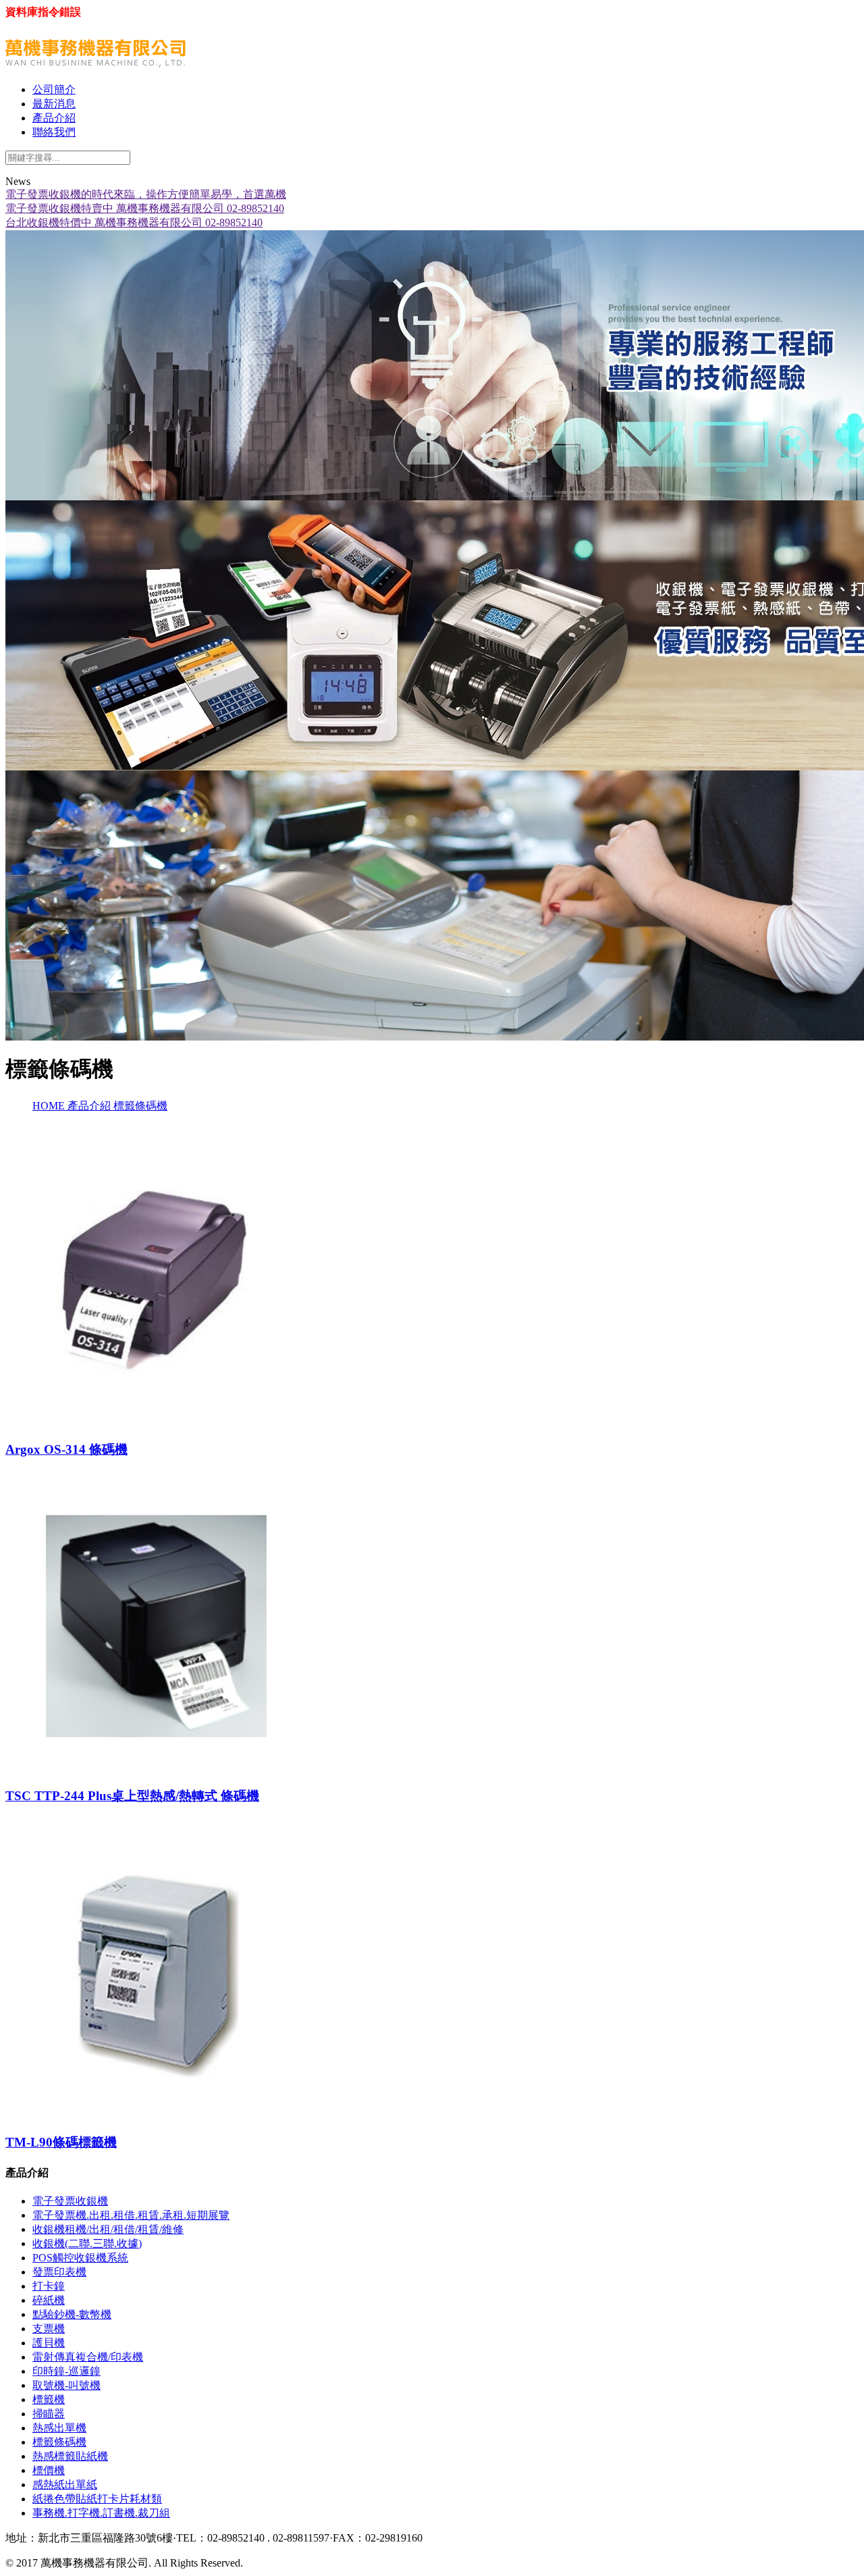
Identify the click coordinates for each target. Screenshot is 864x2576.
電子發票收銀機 (70, 2201)
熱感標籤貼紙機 (70, 2456)
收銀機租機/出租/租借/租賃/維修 (108, 2229)
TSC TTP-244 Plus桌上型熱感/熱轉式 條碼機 (132, 1796)
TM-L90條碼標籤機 (61, 2142)
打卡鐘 (49, 2286)
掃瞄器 (49, 2414)
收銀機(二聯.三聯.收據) (87, 2243)
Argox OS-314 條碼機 (66, 1449)
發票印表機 (59, 2272)
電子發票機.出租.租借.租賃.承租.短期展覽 (131, 2215)
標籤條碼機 (140, 1106)
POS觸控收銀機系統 (80, 2258)
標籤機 (49, 2399)
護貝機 (49, 2343)
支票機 (49, 2329)
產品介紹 (90, 1106)
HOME (50, 1106)
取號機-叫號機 (66, 2385)
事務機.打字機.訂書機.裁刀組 (101, 2513)
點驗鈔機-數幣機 (72, 2314)
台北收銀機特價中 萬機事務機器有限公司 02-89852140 (134, 222)
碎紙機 (49, 2300)
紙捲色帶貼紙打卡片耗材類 (97, 2499)
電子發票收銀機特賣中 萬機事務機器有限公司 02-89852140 (145, 208)
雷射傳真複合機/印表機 (88, 2357)
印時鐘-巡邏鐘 (66, 2371)
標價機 (49, 2470)
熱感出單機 (59, 2428)
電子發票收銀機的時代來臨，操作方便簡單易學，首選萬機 (146, 194)
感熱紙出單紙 (65, 2485)
